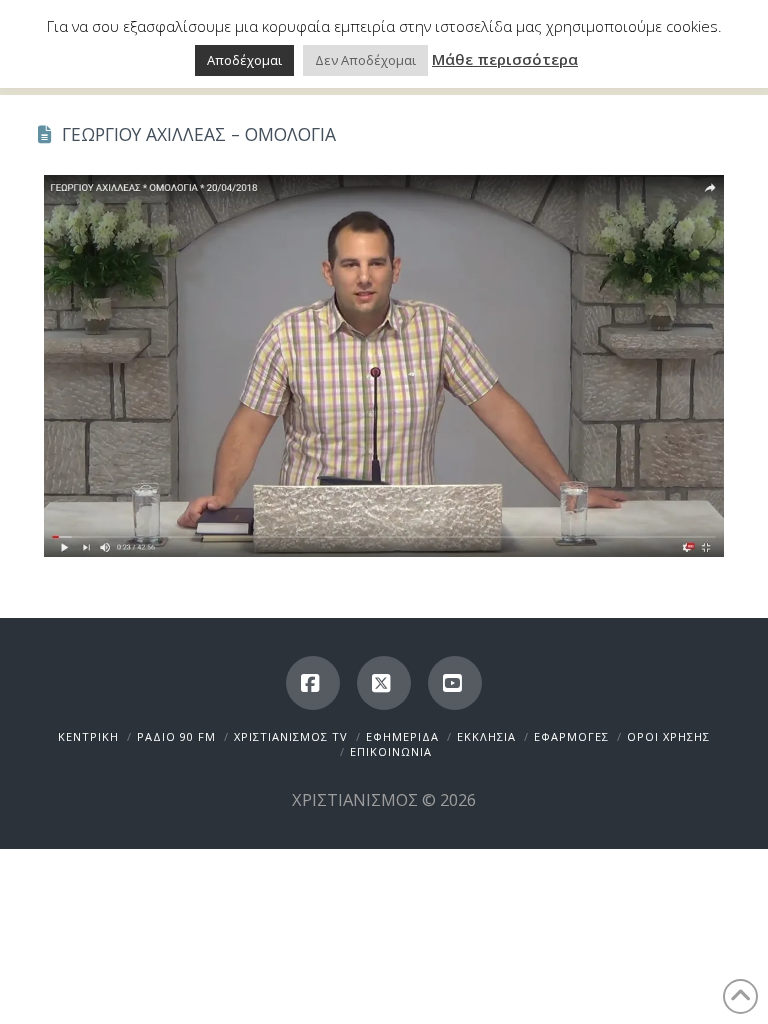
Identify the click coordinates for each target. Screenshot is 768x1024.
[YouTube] (455, 683)
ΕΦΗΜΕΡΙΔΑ (402, 736)
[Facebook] (313, 683)
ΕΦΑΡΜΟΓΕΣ (571, 736)
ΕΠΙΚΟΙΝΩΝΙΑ (391, 751)
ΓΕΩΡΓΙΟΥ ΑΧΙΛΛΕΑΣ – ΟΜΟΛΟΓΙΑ (199, 134)
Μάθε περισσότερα (505, 59)
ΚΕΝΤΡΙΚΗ (88, 736)
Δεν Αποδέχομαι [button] (365, 60)
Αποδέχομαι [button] (244, 60)
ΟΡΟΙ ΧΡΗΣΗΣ (668, 736)
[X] (384, 683)
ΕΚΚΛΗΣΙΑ (486, 736)
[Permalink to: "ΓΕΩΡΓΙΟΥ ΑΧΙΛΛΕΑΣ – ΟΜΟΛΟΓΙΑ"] (383, 366)
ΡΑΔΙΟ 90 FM (176, 736)
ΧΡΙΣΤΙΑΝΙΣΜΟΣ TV (291, 736)
